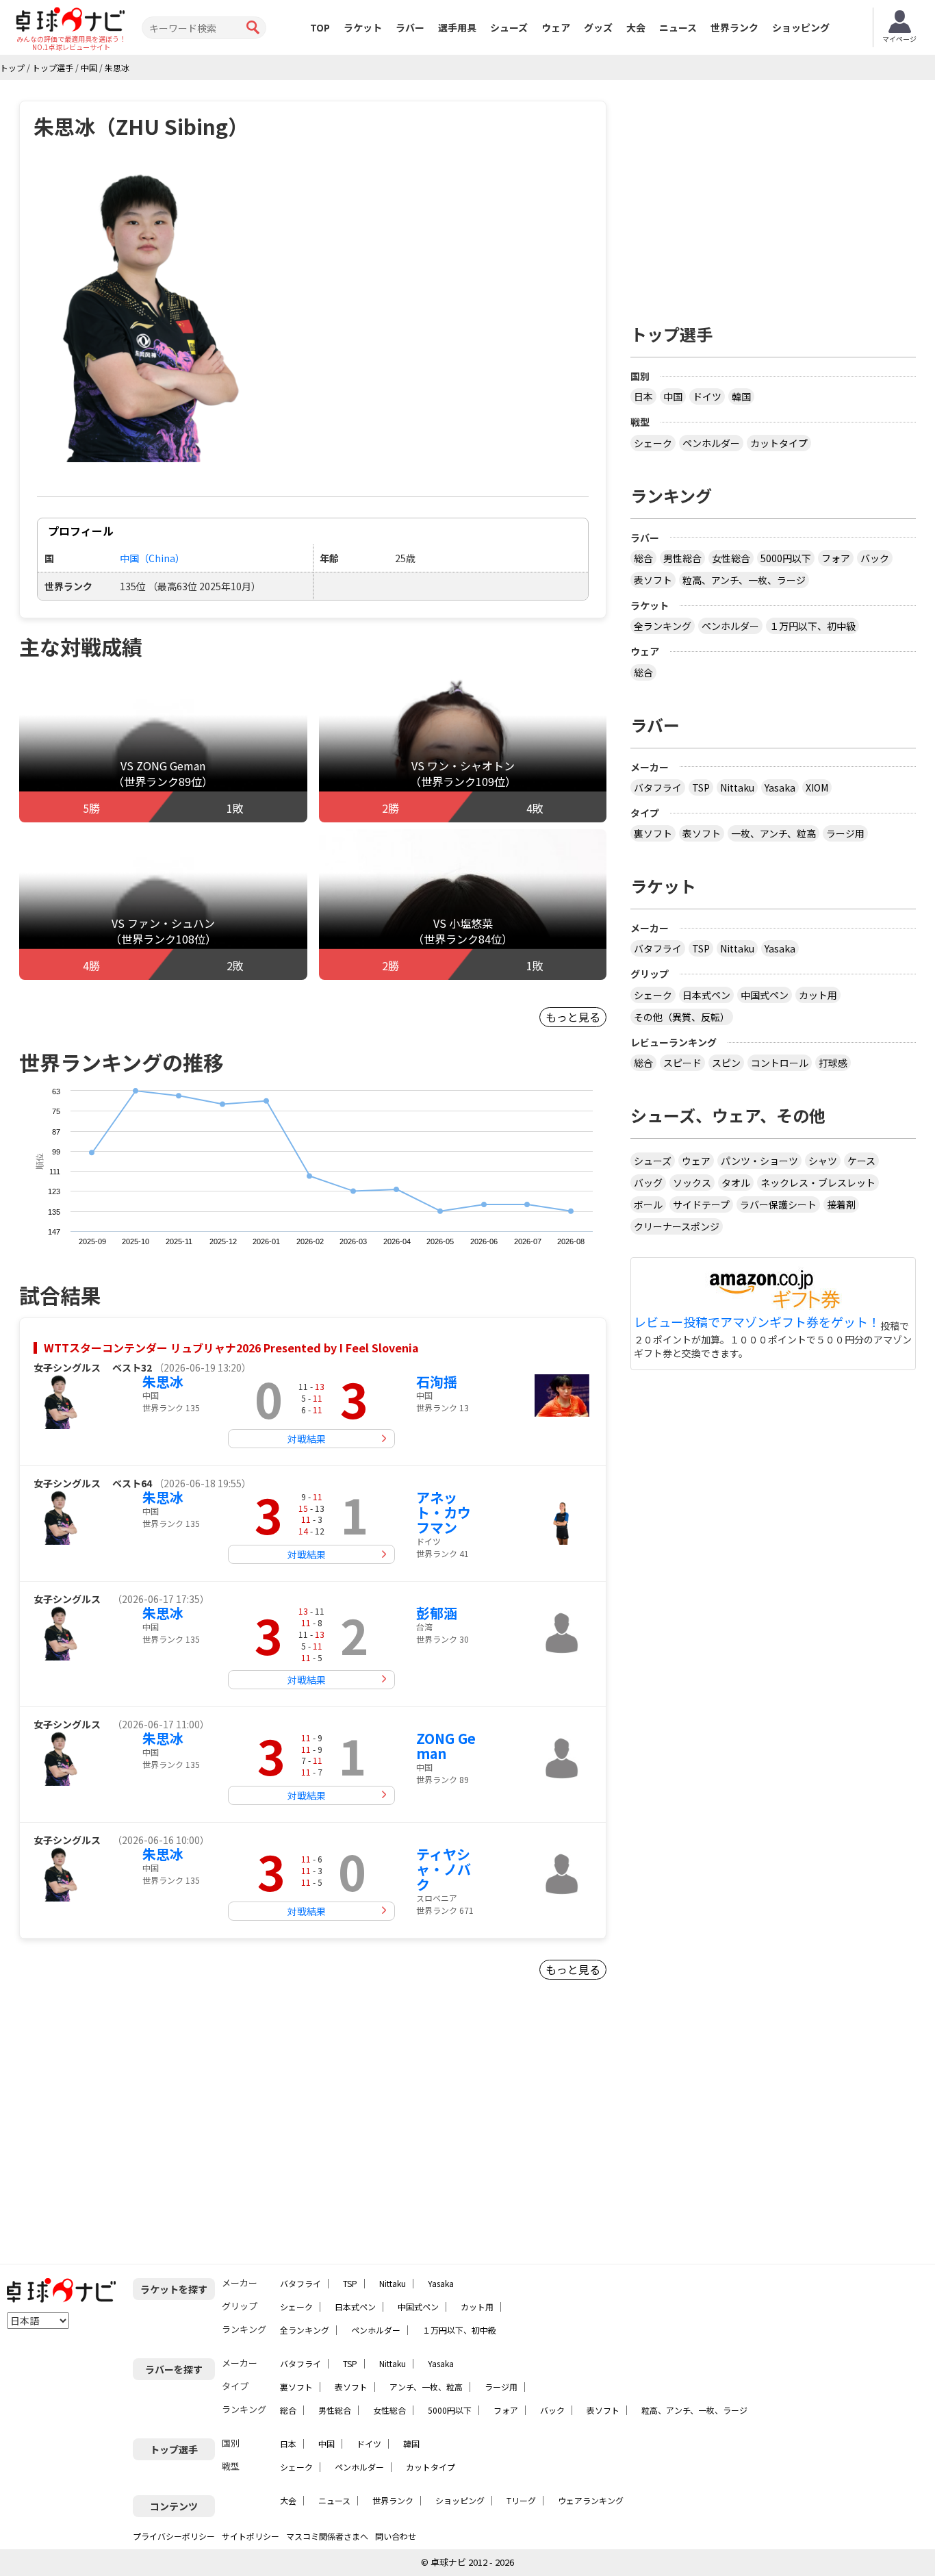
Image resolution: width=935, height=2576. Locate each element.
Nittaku (737, 787)
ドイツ (707, 396)
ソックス (692, 1183)
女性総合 (731, 558)
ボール (648, 1204)
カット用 (818, 995)
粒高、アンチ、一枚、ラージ (744, 580)
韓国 (741, 396)
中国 (673, 396)
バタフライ (658, 787)
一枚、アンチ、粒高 (773, 833)
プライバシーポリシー (174, 2536)
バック (875, 558)
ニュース (678, 27)
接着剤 (841, 1204)
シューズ (509, 27)
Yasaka (780, 787)
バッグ (648, 1183)
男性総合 (682, 558)
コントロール (780, 1063)
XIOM (817, 787)
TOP (320, 27)
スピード (682, 1063)
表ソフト (653, 580)
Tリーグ (521, 2500)
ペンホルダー (711, 443)
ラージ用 (845, 833)
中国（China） (152, 558)
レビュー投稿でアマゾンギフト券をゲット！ (757, 1322)
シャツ (823, 1161)
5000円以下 (786, 558)
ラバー (410, 27)
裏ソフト (653, 833)
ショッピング (801, 27)
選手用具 (457, 27)
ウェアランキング (591, 2500)
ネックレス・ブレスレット (818, 1183)
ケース (861, 1161)
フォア (836, 558)
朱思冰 (163, 1381)
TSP (701, 787)
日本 (643, 396)
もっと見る (573, 1017)
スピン (726, 1063)
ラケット (363, 27)
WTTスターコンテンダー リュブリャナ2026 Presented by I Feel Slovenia (231, 1348)
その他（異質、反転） (682, 1017)
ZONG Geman (446, 1746)
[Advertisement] (136, 2127)
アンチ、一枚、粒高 (426, 2387)
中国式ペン (765, 995)
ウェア (556, 27)
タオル (736, 1183)
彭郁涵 (437, 1613)
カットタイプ (779, 443)
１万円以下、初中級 (812, 626)
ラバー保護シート (778, 1204)
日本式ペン (706, 995)
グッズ (598, 27)
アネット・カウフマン (444, 1512)
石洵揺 (437, 1381)
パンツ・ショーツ (759, 1161)
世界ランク (734, 27)
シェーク (653, 443)
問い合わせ (396, 2536)
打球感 (833, 1063)
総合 (643, 558)
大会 (636, 27)
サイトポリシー (251, 2536)
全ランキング (663, 626)
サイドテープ (701, 1204)
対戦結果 (307, 1439)
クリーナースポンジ (677, 1226)
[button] (152, 315)
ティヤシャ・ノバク (444, 1869)
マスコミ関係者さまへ (327, 2536)
